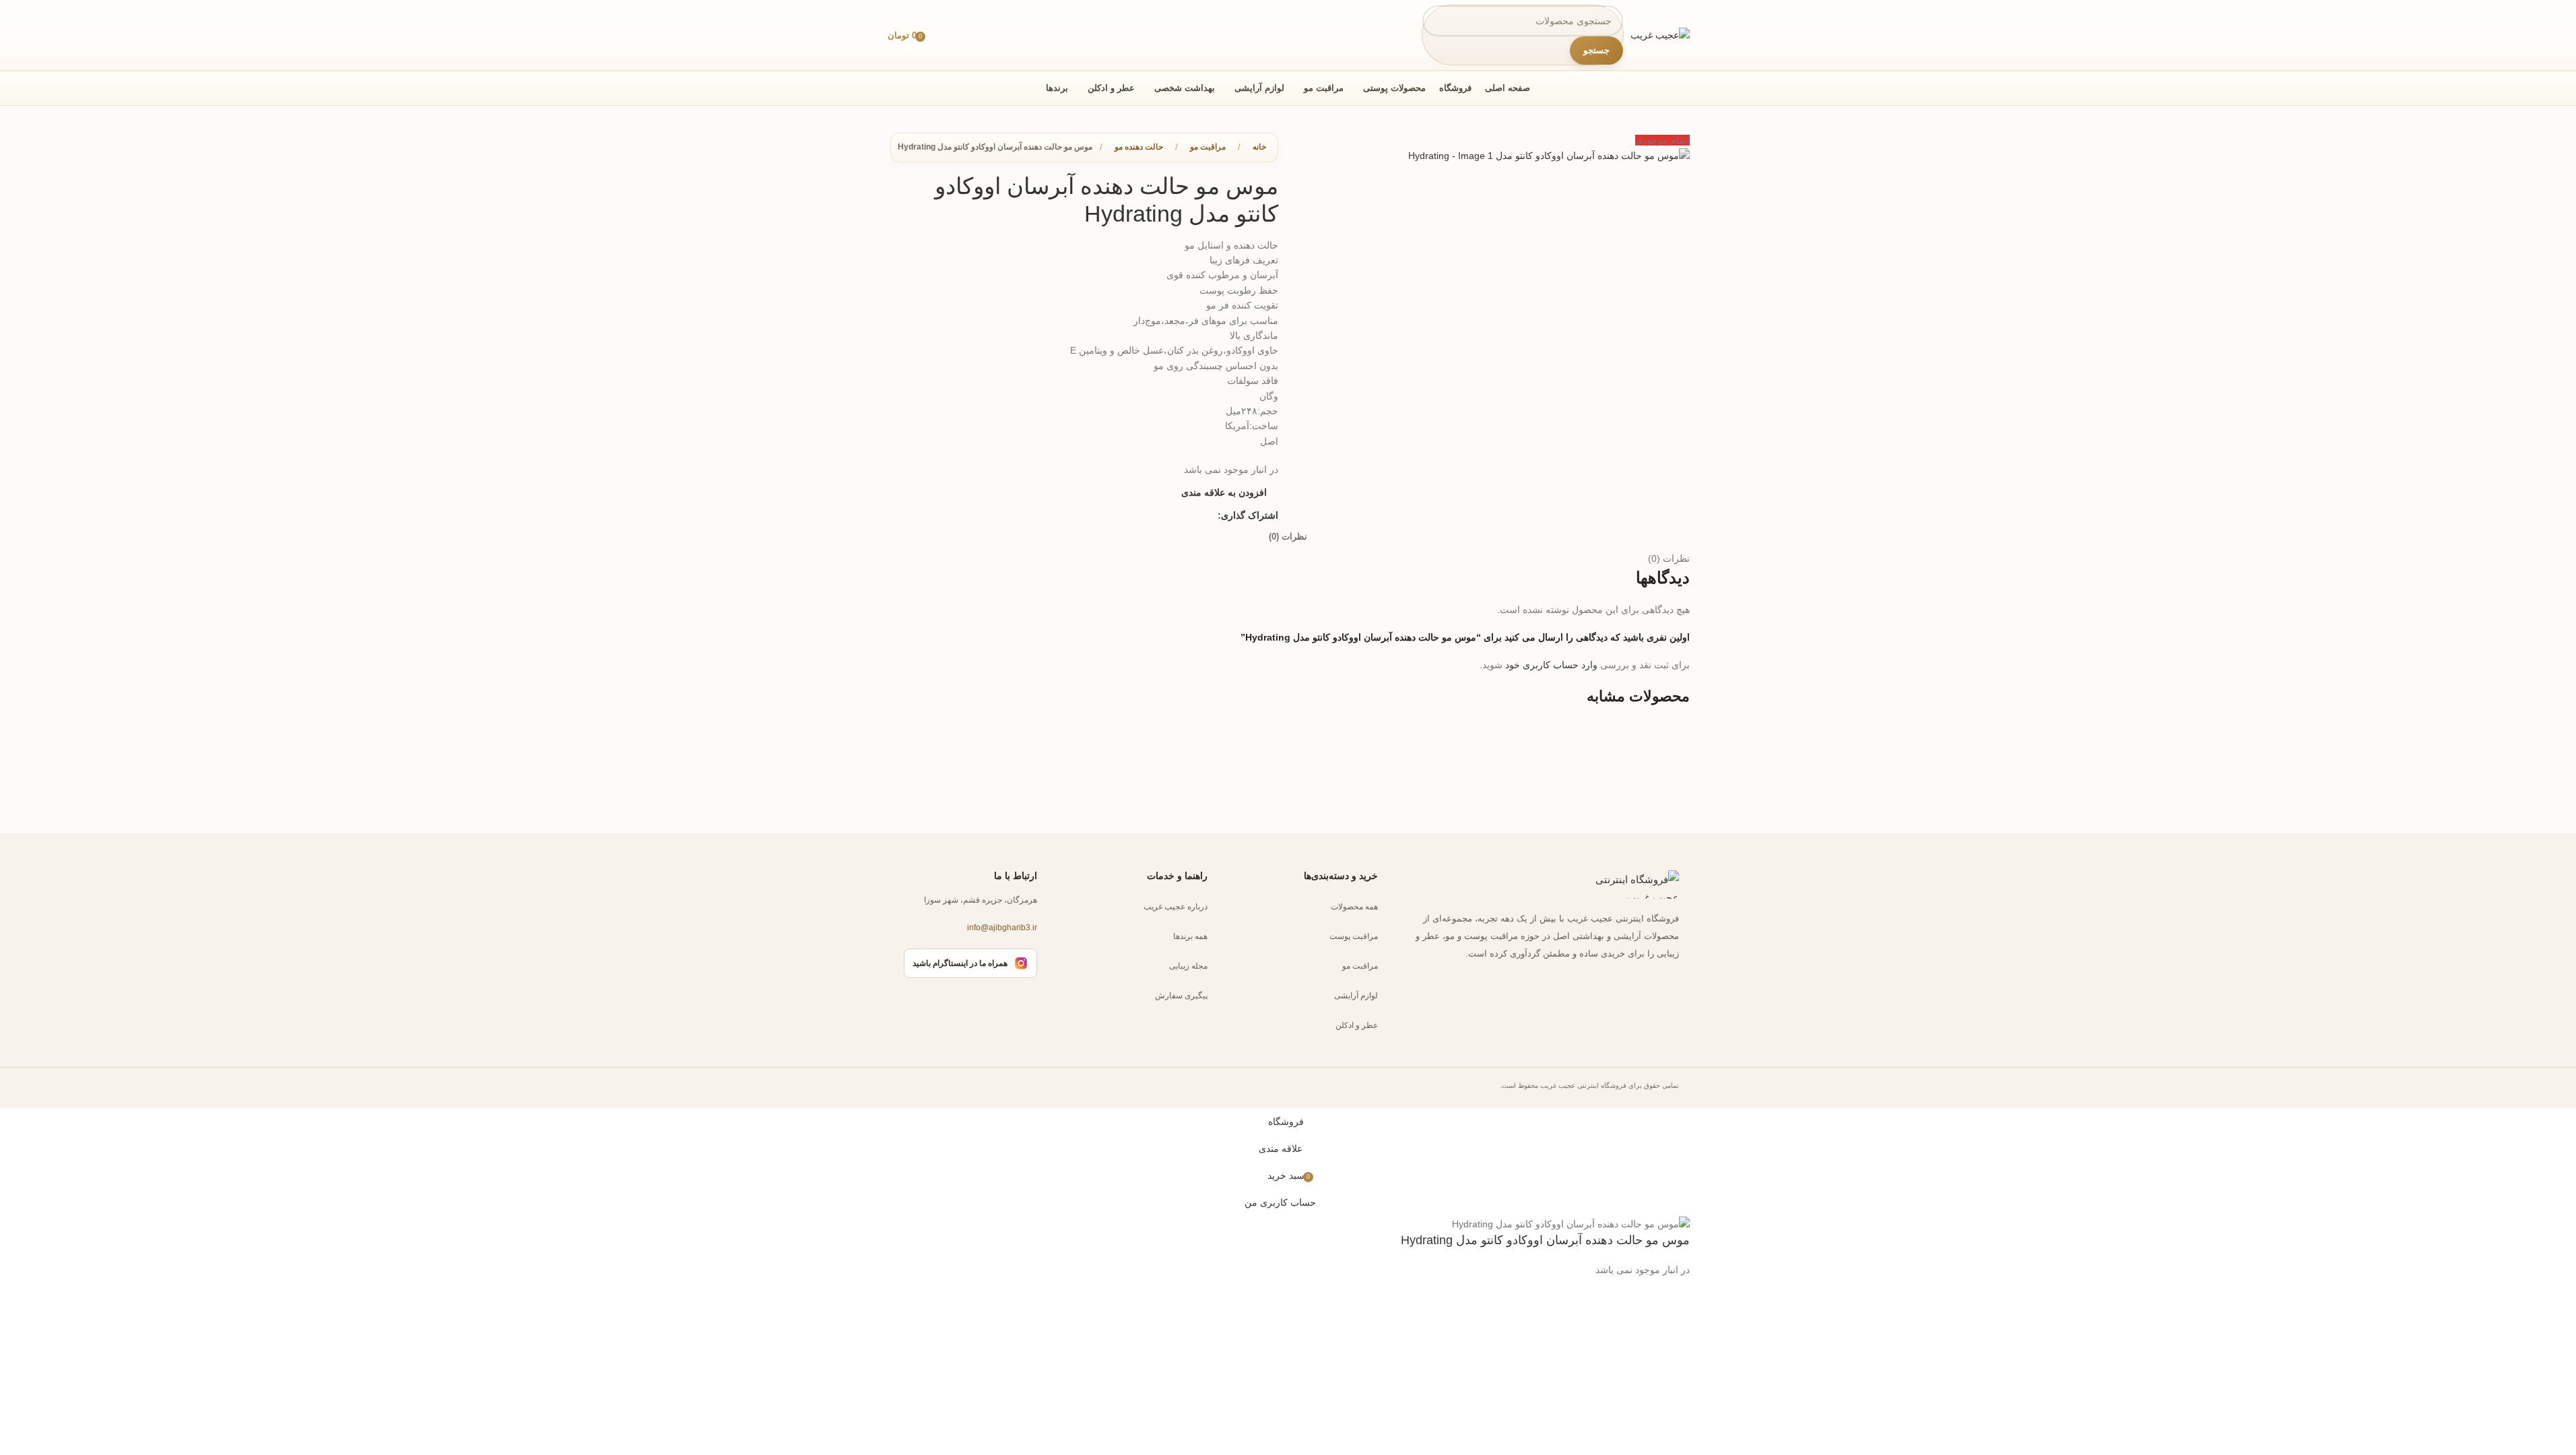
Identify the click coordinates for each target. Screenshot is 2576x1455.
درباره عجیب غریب (1176, 907)
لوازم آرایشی (1356, 996)
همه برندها (1190, 936)
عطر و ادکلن (1357, 1025)
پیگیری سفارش (1181, 996)
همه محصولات (1354, 907)
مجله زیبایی (1188, 966)
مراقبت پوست (1354, 936)
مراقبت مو (1360, 966)
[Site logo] (1660, 34)
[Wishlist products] (942, 35)
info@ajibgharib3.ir (1002, 928)
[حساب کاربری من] (967, 35)
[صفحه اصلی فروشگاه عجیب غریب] (1625, 884)
